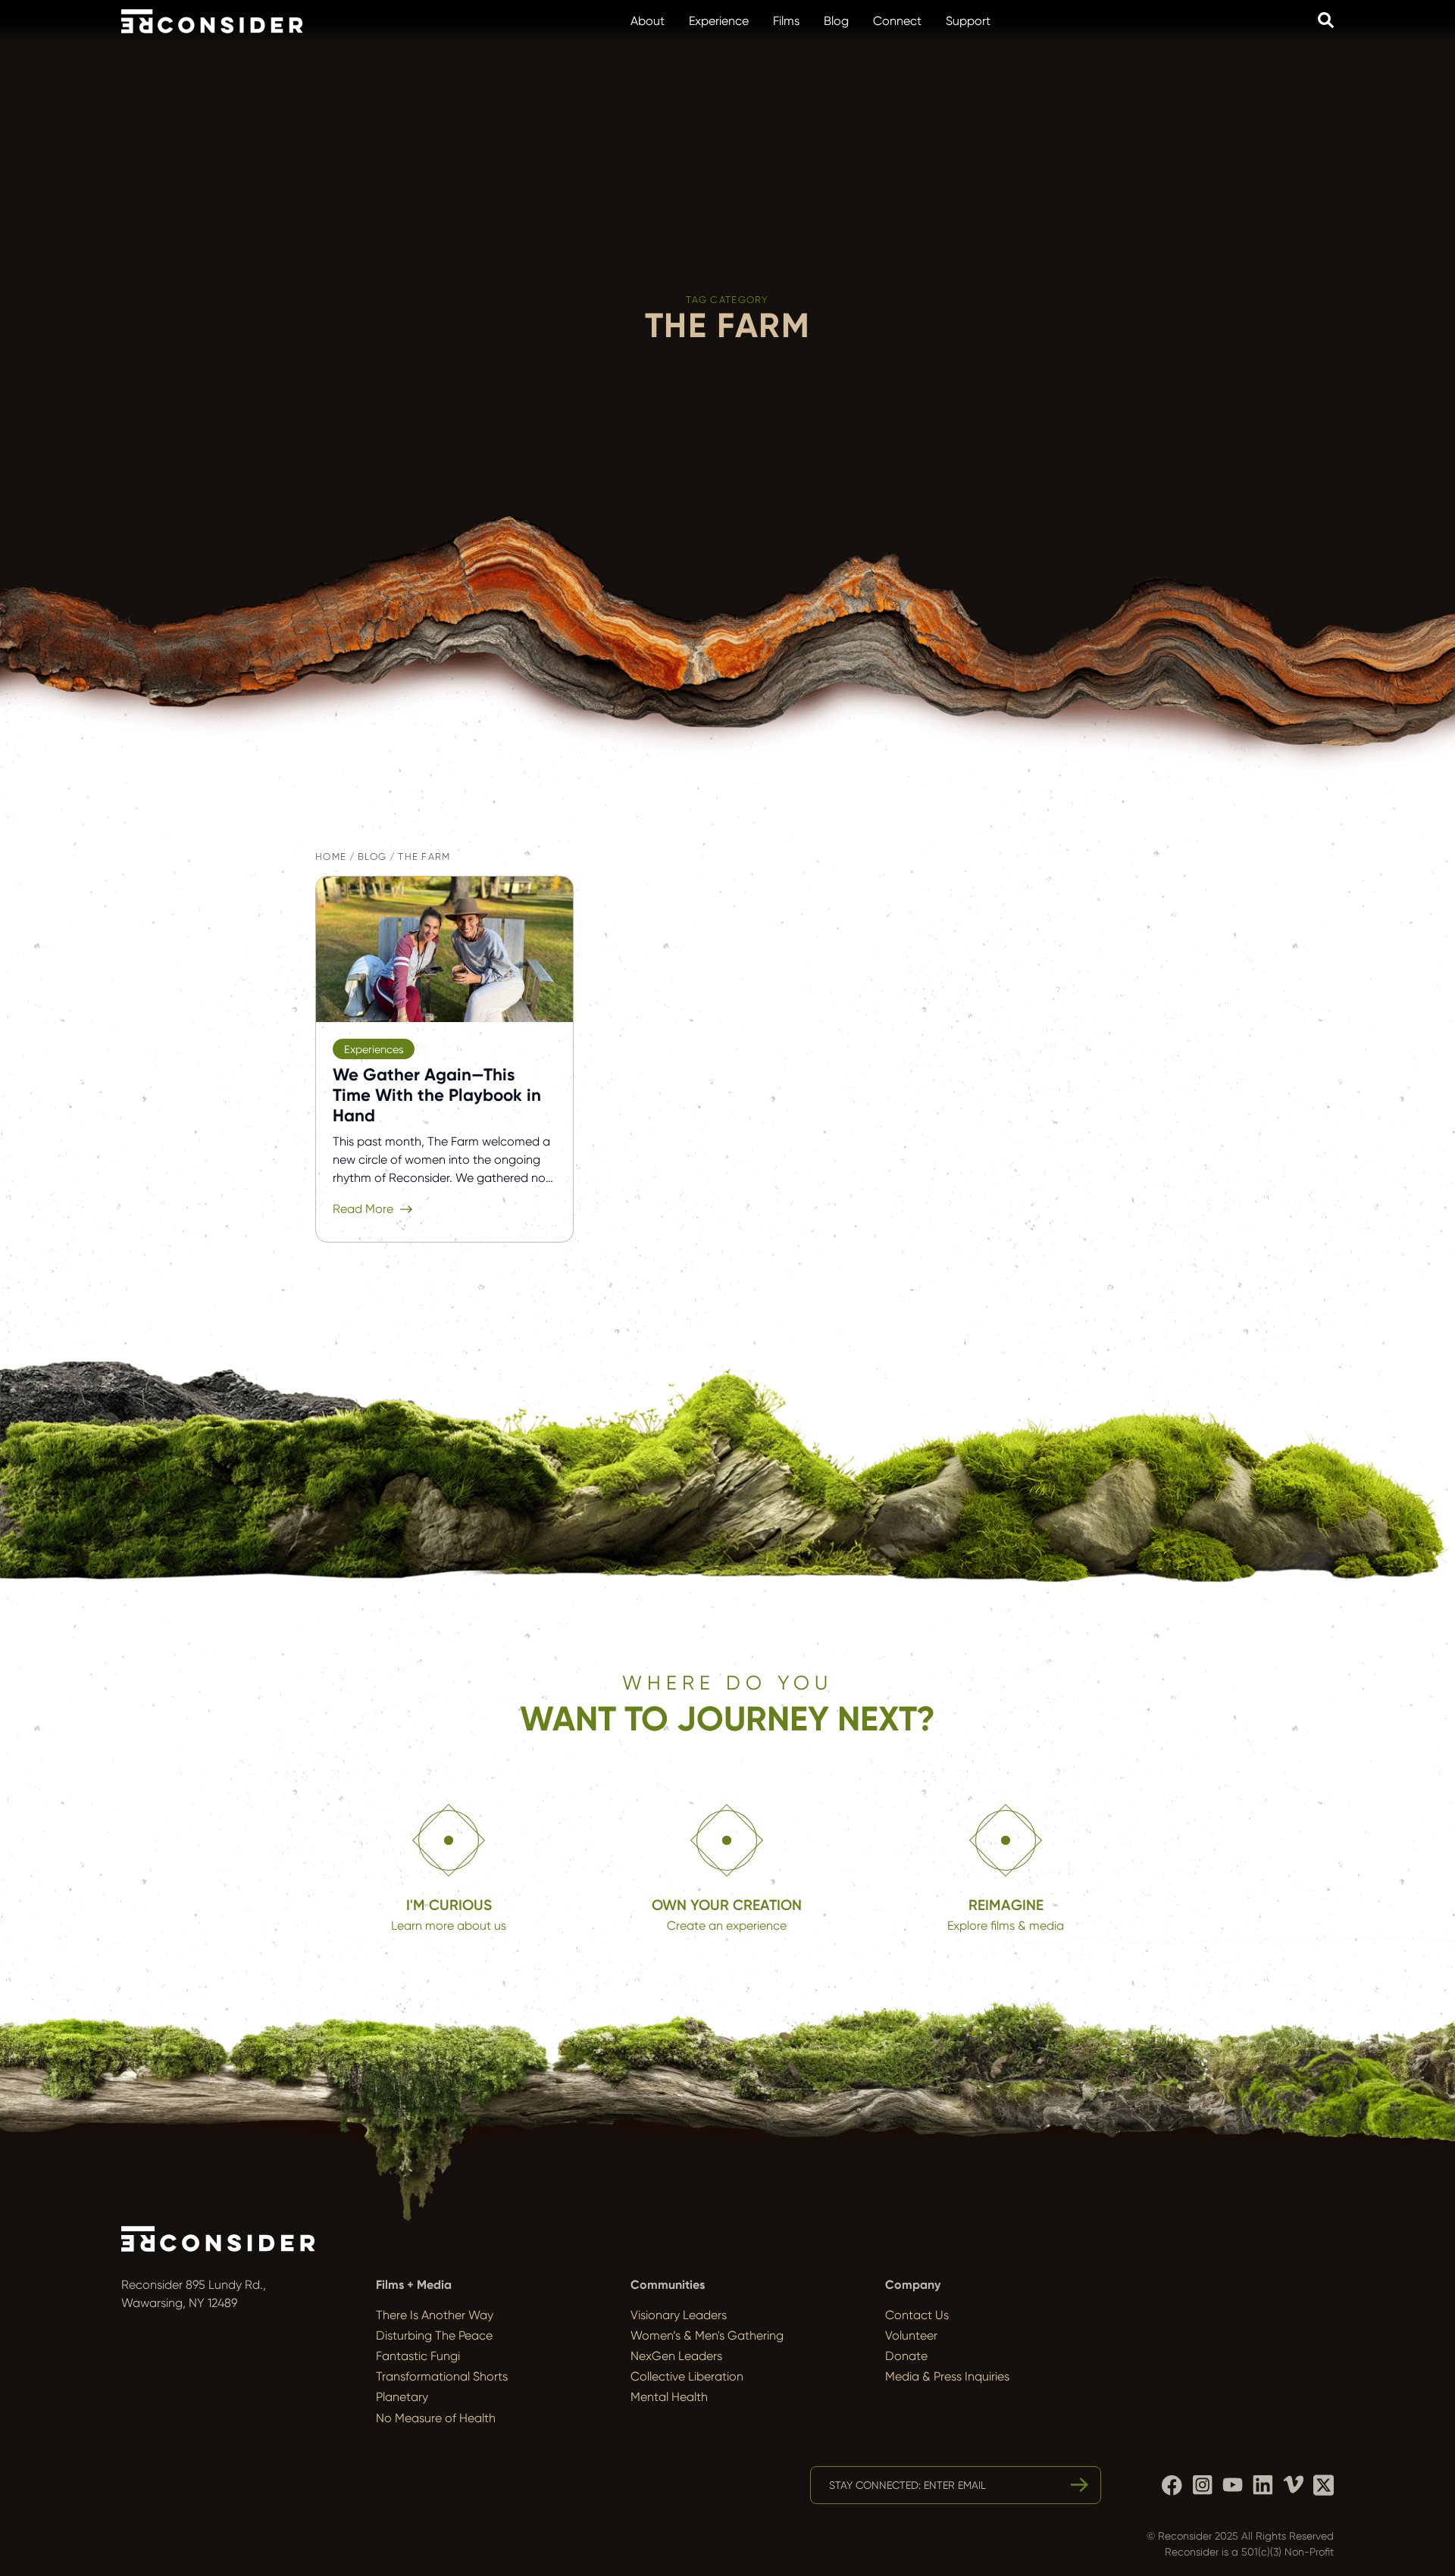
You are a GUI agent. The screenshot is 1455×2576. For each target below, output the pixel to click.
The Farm (424, 857)
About (648, 21)
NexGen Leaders (676, 2356)
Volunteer (911, 2335)
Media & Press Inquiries (947, 2376)
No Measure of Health (436, 2418)
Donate (906, 2356)
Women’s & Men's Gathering (707, 2335)
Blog (836, 21)
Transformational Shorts (442, 2376)
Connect (897, 21)
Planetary (402, 2397)
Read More (363, 1209)
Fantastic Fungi (418, 2356)
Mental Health (669, 2397)
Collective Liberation (687, 2376)
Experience (719, 21)
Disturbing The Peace (434, 2335)
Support (968, 21)
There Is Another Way (435, 2315)
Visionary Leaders (679, 2315)
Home (331, 857)
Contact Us (917, 2315)
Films (786, 21)
